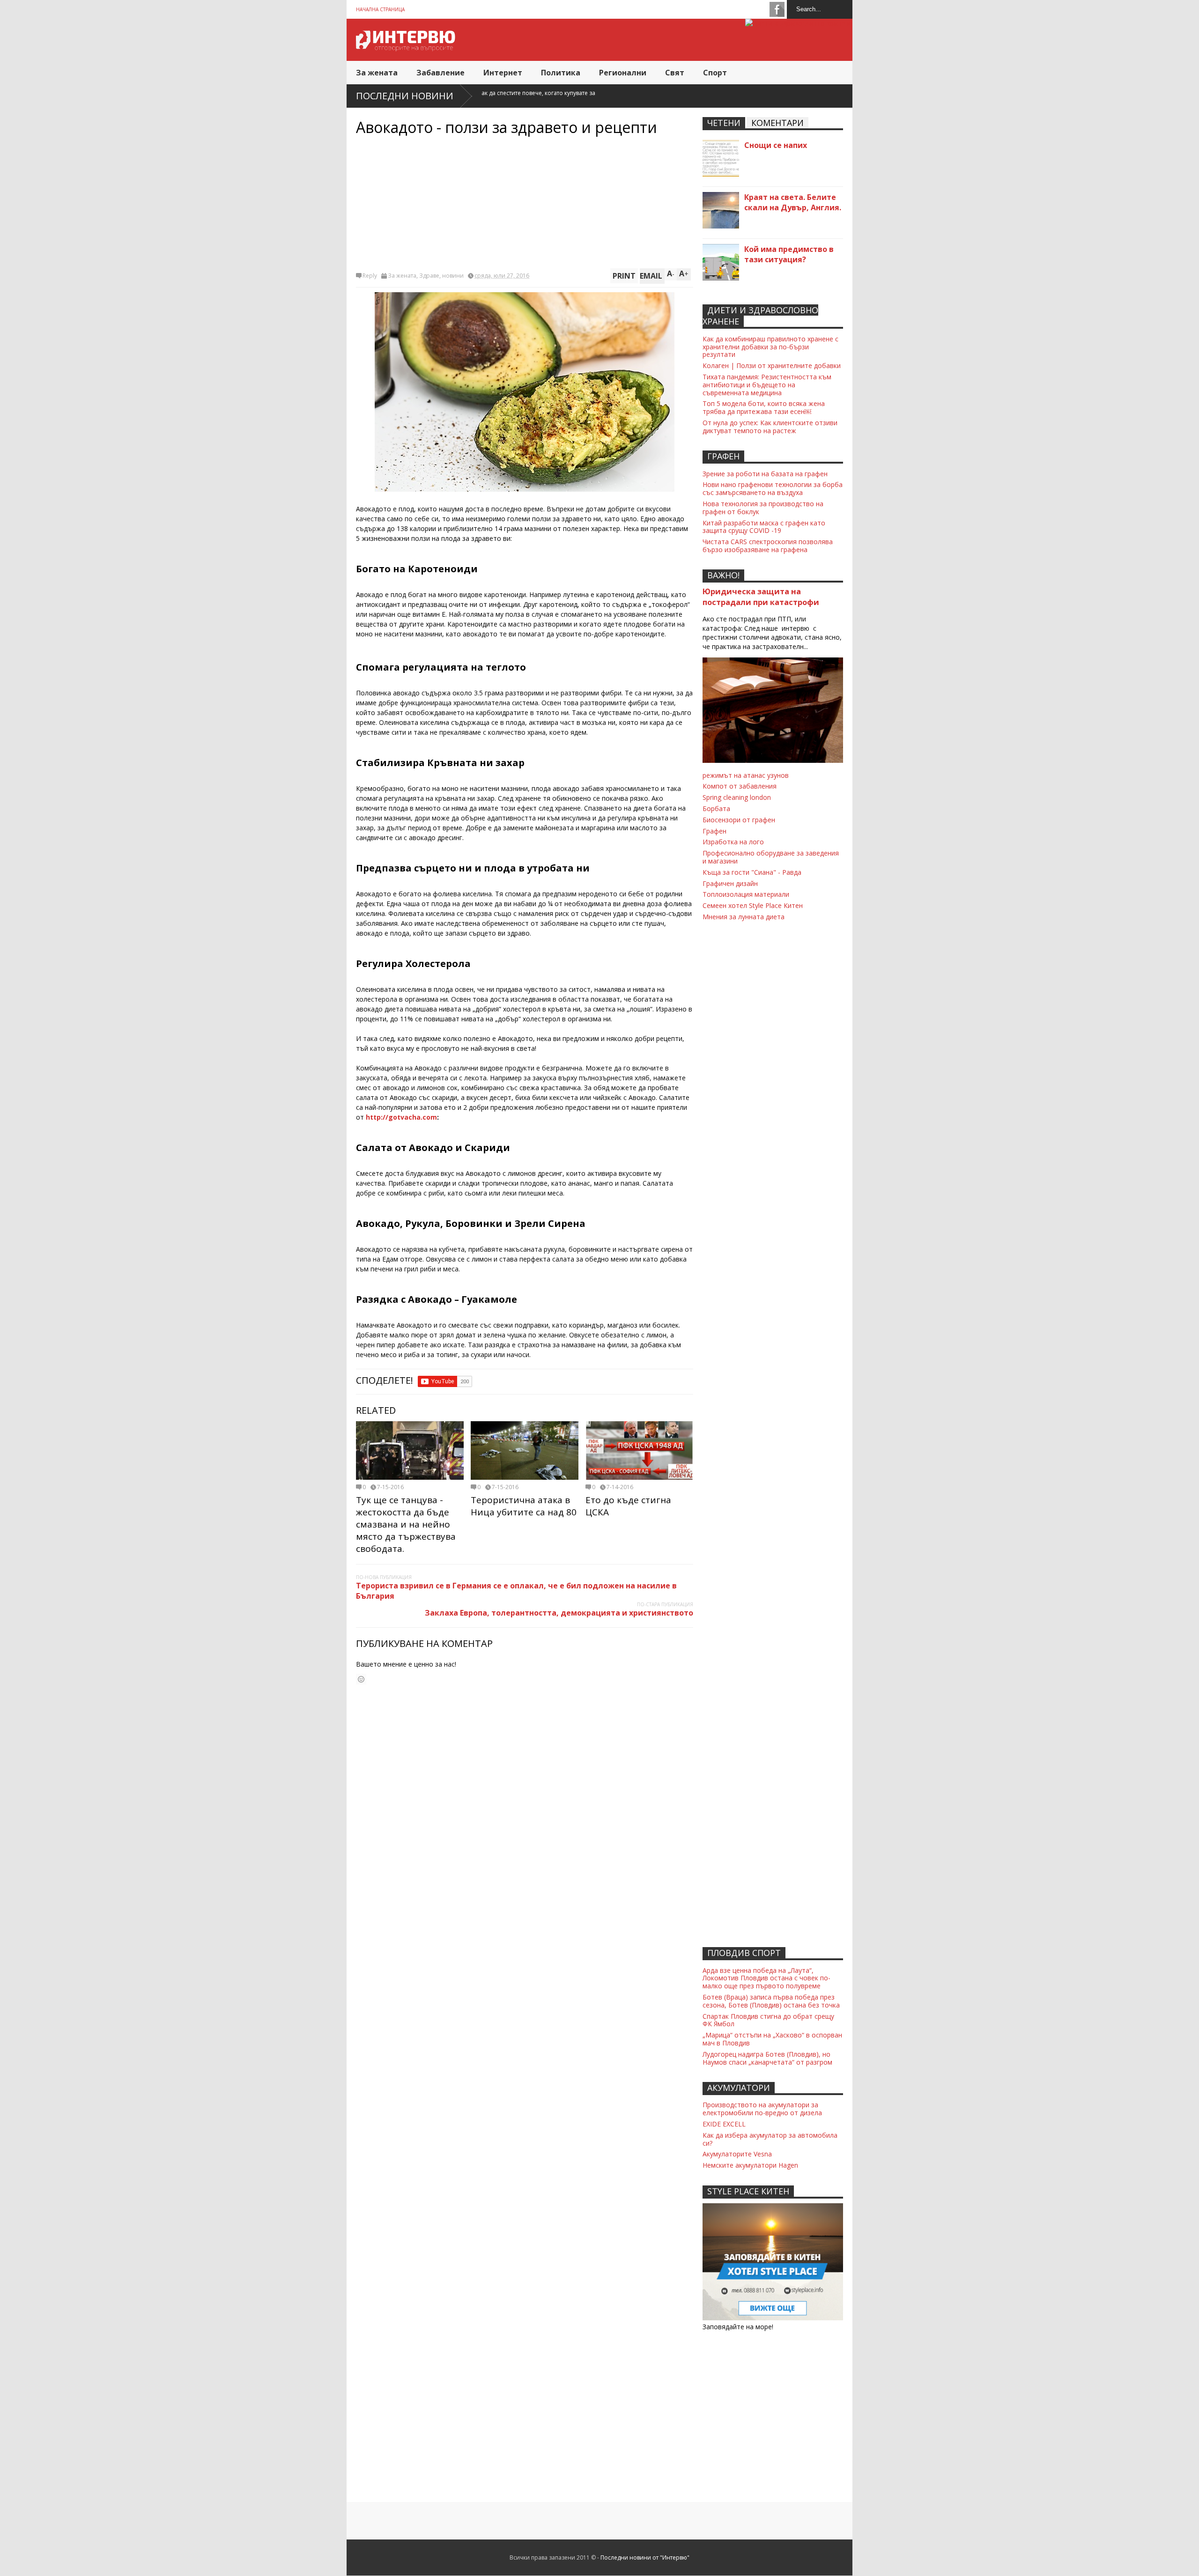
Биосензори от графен (739, 820)
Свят (675, 73)
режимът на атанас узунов (746, 775)
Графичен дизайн (730, 883)
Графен (714, 831)
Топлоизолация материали (746, 894)
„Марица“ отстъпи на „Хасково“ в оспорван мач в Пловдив (772, 2039)
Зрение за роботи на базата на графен (765, 474)
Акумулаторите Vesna (737, 2154)
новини (453, 276)
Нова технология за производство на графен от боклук (763, 508)
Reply (370, 276)
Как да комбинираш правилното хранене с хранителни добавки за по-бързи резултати (770, 347)
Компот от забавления (740, 786)
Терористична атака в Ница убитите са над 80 (524, 1506)
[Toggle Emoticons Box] (361, 1679)
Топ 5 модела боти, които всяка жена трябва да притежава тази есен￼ (764, 407)
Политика (561, 73)
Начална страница (380, 9)
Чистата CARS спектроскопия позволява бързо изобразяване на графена (768, 546)
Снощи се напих (776, 145)
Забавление (440, 73)
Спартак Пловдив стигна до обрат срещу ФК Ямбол (768, 2020)
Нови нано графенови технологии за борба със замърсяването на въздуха (773, 488)
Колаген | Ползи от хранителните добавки (772, 365)
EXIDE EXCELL (724, 2124)
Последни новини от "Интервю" (645, 2558)
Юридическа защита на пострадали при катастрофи (761, 597)
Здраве (429, 276)
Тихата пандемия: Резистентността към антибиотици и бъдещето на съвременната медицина (767, 385)
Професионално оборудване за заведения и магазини (771, 857)
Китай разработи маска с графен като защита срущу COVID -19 (764, 527)
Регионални (623, 73)
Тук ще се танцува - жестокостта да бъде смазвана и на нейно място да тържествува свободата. (406, 1524)
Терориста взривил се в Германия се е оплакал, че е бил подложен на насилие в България (516, 1591)
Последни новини (405, 96)
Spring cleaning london (737, 797)
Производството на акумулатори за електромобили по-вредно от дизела (762, 2109)
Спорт (715, 73)
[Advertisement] (525, 203)
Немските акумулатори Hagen (750, 2165)
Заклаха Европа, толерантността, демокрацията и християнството (559, 1613)
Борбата (716, 808)
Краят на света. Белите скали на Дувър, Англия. (793, 202)
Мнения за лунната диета (744, 917)
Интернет (503, 73)
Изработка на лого (733, 842)
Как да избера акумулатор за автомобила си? (770, 2139)
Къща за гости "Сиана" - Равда (752, 872)
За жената (377, 73)
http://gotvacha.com (401, 1117)
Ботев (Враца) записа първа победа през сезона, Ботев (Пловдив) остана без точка (771, 2001)
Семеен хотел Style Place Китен (753, 905)
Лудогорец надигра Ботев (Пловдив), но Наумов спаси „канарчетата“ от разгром (767, 2058)
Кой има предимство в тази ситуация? (789, 254)
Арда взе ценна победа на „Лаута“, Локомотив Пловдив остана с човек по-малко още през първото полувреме (766, 1978)
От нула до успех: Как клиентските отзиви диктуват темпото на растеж (770, 427)
